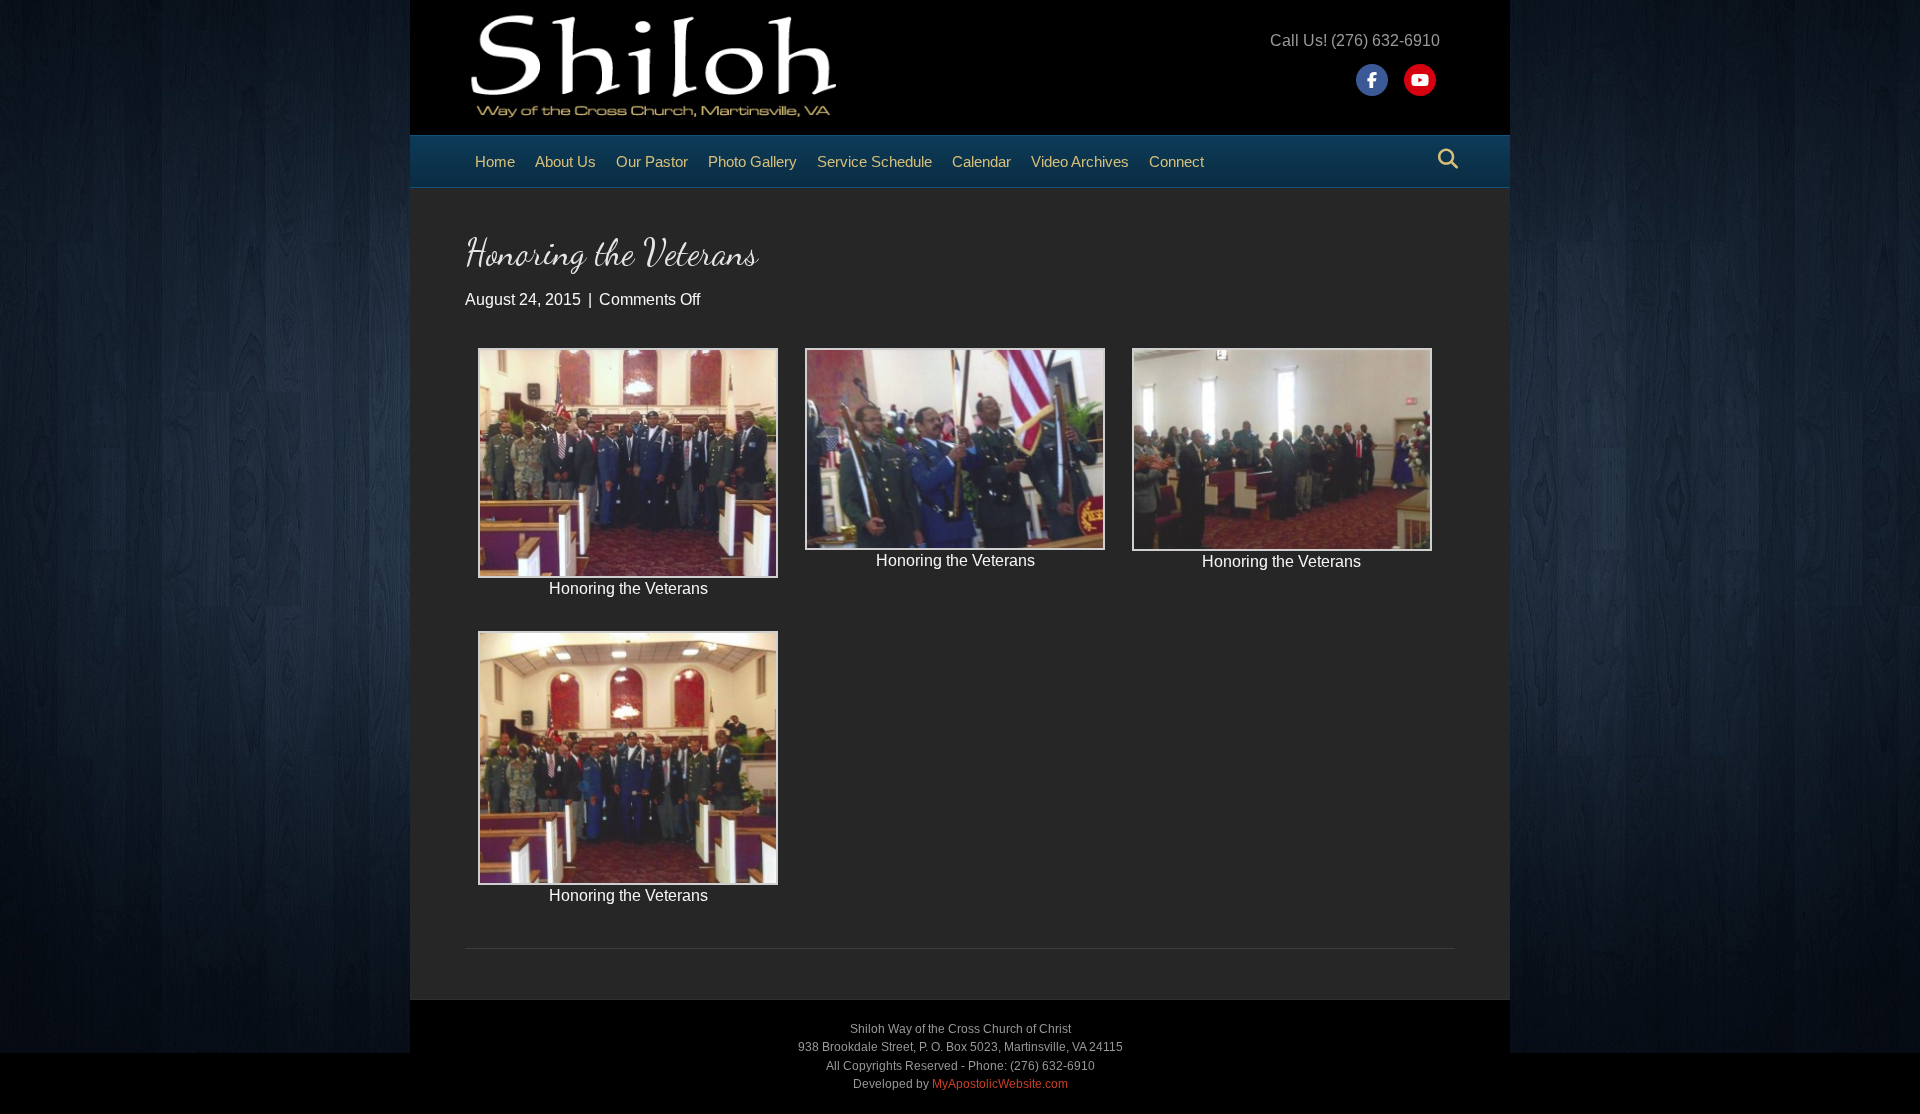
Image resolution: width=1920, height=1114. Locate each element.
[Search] (1442, 159)
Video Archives (1080, 161)
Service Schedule (874, 161)
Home (495, 161)
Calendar (981, 161)
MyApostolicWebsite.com (1000, 1084)
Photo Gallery (752, 161)
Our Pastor (652, 161)
